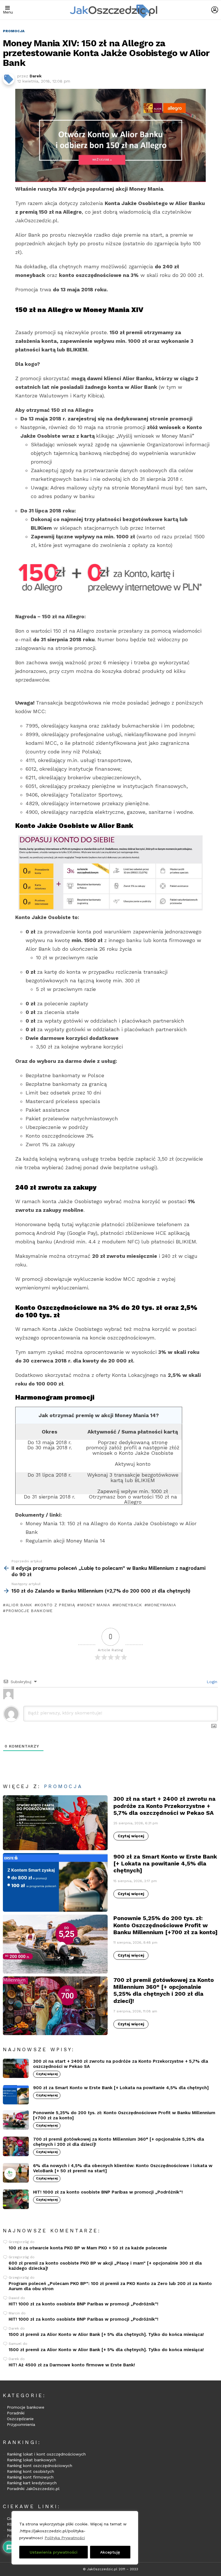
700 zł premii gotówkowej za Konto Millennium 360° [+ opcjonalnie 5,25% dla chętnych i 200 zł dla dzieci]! (164, 1990)
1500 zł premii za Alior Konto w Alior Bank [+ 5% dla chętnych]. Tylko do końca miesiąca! (106, 2334)
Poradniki (16, 2413)
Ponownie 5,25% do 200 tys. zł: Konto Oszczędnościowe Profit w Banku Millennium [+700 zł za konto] (165, 1925)
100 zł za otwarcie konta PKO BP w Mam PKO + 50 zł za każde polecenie (88, 2248)
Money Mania (95, 1605)
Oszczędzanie (20, 2419)
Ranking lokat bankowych (32, 2460)
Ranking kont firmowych (30, 2477)
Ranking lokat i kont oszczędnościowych (46, 2454)
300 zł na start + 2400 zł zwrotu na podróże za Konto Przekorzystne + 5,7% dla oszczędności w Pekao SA (164, 1806)
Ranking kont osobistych (31, 2471)
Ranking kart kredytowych (32, 2483)
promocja (63, 1786)
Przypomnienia (21, 2424)
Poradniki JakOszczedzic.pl (33, 2489)
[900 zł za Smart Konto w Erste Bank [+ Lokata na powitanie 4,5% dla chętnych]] (55, 1883)
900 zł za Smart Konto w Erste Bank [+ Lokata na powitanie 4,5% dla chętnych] (165, 1863)
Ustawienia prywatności (54, 2552)
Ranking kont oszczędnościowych (40, 2466)
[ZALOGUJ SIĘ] (215, 10)
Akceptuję (110, 2552)
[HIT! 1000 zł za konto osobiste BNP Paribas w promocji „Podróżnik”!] (16, 2199)
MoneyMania (161, 1605)
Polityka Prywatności (65, 2538)
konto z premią (56, 1605)
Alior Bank (19, 1605)
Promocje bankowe (26, 2407)
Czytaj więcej (131, 1836)
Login (211, 1682)
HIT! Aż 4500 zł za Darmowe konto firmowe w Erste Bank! (72, 2365)
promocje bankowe (29, 1611)
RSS (11, 2524)
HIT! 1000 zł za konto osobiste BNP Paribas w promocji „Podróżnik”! (108, 2192)
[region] (75, 2538)
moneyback (128, 1605)
